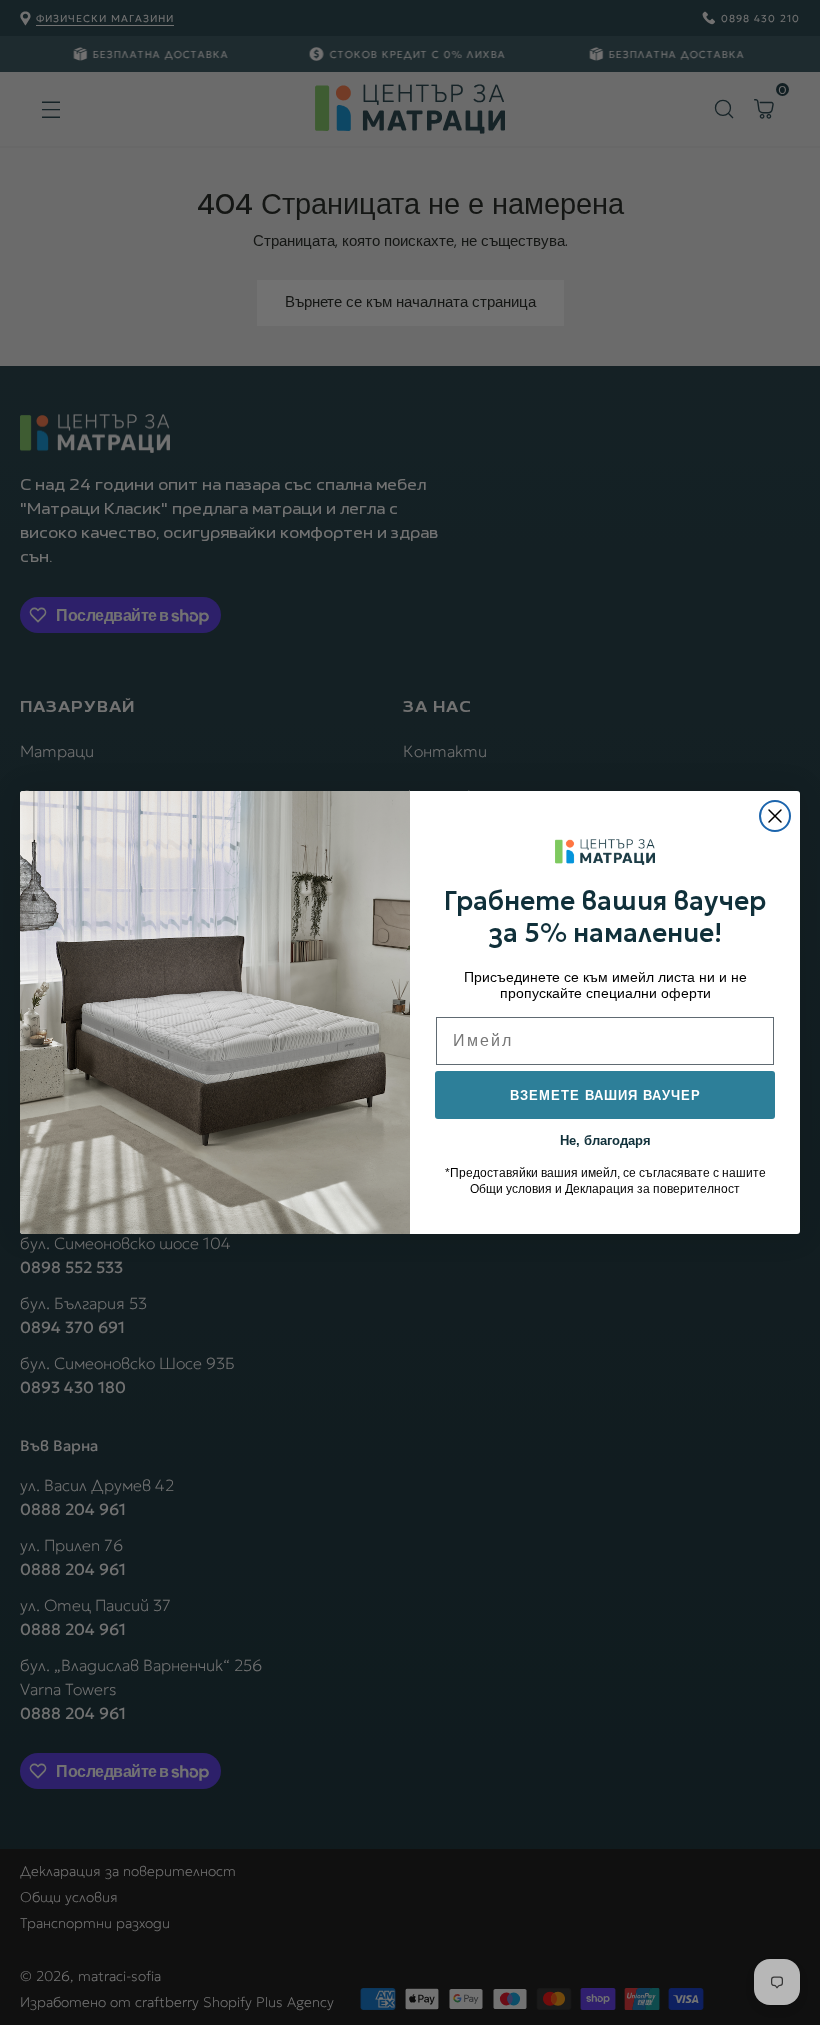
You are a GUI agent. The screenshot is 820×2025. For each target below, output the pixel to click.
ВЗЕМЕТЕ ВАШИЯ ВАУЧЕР (605, 1095)
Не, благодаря (605, 1139)
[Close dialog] (775, 816)
